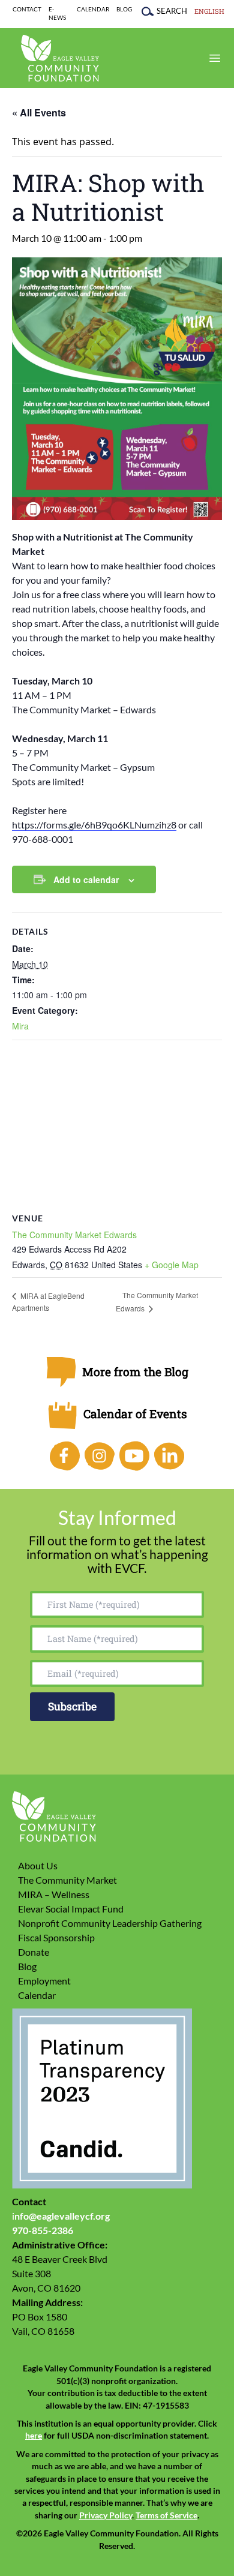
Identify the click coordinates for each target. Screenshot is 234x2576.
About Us (38, 1865)
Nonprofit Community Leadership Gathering (110, 1923)
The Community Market (67, 1880)
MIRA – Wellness (54, 1894)
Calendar (93, 9)
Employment (44, 1981)
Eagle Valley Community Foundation (60, 58)
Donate (34, 1952)
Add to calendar (86, 879)
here (34, 2436)
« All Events (39, 112)
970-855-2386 (43, 2230)
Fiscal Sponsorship (56, 1937)
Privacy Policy (106, 2515)
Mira (20, 1026)
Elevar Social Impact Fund (71, 1909)
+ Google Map (172, 1265)
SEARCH (172, 11)
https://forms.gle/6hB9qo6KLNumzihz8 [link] (94, 825)
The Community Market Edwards (74, 1235)
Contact (27, 9)
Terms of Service (166, 2515)
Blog (124, 9)
